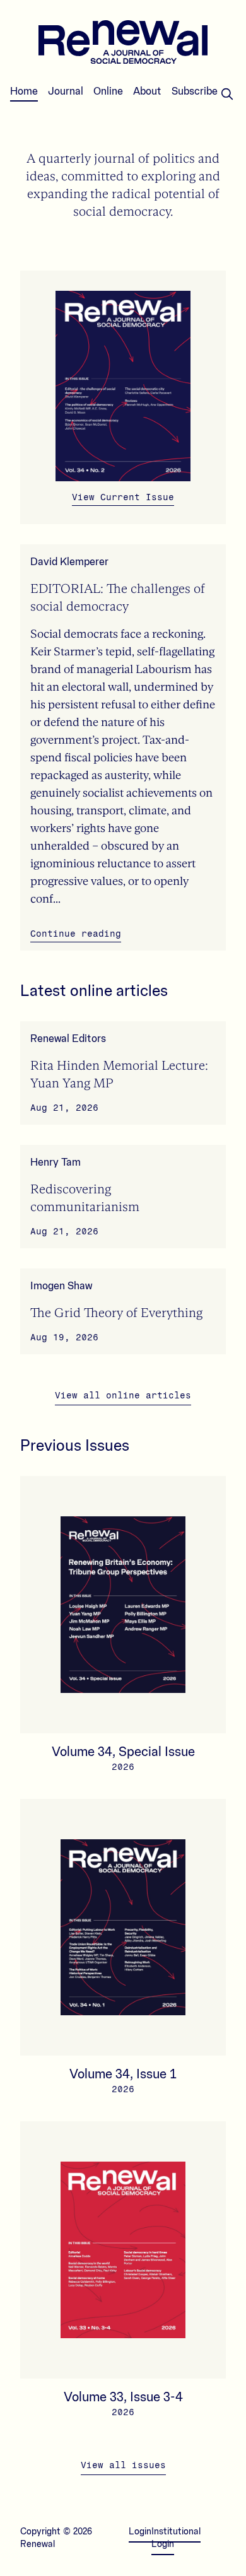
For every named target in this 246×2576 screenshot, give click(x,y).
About (147, 91)
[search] (227, 94)
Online (108, 91)
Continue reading (76, 934)
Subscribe (195, 91)
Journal (66, 91)
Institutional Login (176, 2538)
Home (24, 91)
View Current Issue (123, 497)
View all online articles (123, 1396)
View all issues (123, 2465)
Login (140, 2532)
